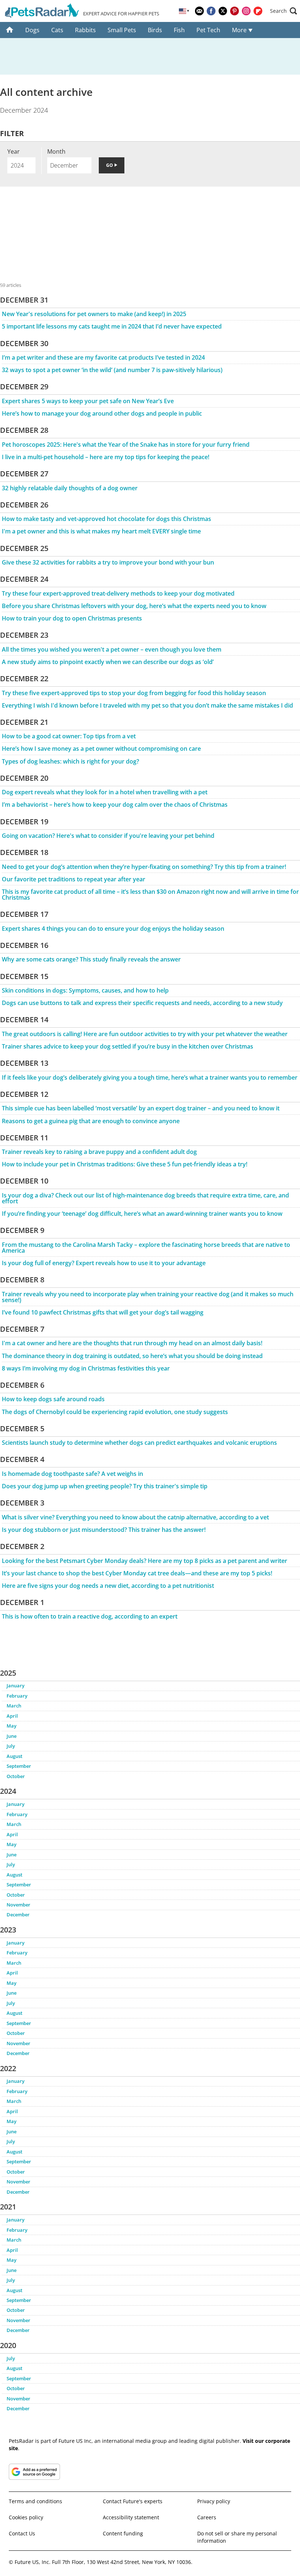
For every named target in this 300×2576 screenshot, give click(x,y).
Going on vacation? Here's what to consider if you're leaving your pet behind (108, 836)
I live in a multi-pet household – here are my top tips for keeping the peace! (106, 457)
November (18, 1905)
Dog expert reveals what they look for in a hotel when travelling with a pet (105, 792)
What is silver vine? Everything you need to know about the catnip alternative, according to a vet (135, 1517)
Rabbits (85, 30)
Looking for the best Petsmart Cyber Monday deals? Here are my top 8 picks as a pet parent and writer (145, 1561)
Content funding (123, 2533)
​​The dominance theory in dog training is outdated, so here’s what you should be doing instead (132, 1356)
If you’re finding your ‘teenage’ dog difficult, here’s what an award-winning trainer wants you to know (142, 1214)
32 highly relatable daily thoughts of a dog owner (70, 488)
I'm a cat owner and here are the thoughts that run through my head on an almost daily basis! (132, 1343)
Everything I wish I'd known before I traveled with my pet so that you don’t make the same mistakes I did (147, 705)
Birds (155, 30)
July (11, 1746)
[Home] (10, 30)
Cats (57, 30)
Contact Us (22, 2533)
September (19, 1766)
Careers (207, 2517)
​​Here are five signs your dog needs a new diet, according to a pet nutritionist (108, 1586)
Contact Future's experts (133, 2501)
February (17, 1696)
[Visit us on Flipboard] (258, 11)
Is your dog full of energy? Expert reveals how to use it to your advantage (104, 1263)
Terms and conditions (35, 2501)
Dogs (32, 30)
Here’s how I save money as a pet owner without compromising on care (101, 749)
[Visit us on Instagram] (246, 11)
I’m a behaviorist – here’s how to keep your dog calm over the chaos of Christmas (115, 805)
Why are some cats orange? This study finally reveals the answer (91, 959)
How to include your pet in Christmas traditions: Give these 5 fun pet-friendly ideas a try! (125, 1164)
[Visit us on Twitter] (223, 11)
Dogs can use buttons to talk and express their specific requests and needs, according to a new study (142, 1003)
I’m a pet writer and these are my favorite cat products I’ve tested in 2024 (103, 357)
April (12, 1716)
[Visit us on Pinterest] (235, 11)
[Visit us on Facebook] (211, 11)
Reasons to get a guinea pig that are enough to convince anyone (91, 1121)
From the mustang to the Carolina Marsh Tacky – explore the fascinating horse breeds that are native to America (146, 1248)
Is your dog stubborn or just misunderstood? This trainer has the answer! (104, 1530)
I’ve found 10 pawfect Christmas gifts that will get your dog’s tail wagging (103, 1312)
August (14, 1756)
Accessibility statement (131, 2517)
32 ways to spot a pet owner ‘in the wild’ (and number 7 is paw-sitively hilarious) (112, 370)
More (240, 30)
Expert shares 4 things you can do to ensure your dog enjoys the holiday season (113, 929)
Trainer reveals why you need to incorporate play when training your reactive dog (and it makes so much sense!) (148, 1297)
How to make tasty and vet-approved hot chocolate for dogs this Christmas (106, 519)
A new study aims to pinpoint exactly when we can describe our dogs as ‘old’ (108, 662)
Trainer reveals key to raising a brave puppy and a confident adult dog (99, 1152)
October (16, 1776)
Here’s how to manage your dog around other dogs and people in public (102, 413)
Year (14, 151)
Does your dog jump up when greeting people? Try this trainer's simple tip (105, 1486)
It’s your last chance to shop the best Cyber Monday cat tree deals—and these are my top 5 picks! (137, 1573)
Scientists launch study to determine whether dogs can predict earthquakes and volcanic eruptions (139, 1443)
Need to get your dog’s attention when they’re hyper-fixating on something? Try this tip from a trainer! (144, 867)
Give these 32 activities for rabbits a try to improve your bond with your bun (108, 562)
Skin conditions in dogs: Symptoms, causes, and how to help (85, 990)
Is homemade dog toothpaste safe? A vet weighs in (72, 1474)
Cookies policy (26, 2517)
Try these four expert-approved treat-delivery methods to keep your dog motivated (118, 593)
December (18, 1915)
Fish (179, 30)
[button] (284, 11)
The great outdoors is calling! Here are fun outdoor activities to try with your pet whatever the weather (145, 1034)
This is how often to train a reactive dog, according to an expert (90, 1616)
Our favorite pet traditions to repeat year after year (74, 879)
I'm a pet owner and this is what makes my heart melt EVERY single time (101, 531)
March (14, 1706)
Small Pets (122, 30)
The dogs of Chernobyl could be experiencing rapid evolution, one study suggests (115, 1412)
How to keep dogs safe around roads (53, 1399)
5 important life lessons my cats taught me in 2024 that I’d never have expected (112, 326)
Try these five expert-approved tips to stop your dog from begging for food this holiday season (134, 693)
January (16, 1686)
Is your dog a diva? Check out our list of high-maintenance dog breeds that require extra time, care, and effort (145, 1198)
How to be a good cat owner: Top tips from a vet (69, 736)
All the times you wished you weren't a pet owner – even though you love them (112, 649)
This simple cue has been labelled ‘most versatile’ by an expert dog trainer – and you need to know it (141, 1108)
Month (56, 151)
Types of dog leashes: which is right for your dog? (70, 761)
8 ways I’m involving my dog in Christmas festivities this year (86, 1368)
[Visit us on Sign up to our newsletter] (199, 11)
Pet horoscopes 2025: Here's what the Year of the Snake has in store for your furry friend (126, 445)
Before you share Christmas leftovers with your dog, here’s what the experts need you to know (134, 606)
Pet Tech (208, 30)
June (12, 1736)
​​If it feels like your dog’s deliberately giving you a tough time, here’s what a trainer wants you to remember (150, 1077)
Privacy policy (214, 2501)
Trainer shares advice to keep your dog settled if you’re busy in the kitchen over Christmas (127, 1046)
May (12, 1726)
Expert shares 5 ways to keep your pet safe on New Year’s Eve (88, 401)
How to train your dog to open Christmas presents (72, 618)
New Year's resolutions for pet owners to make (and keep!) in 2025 (94, 314)
